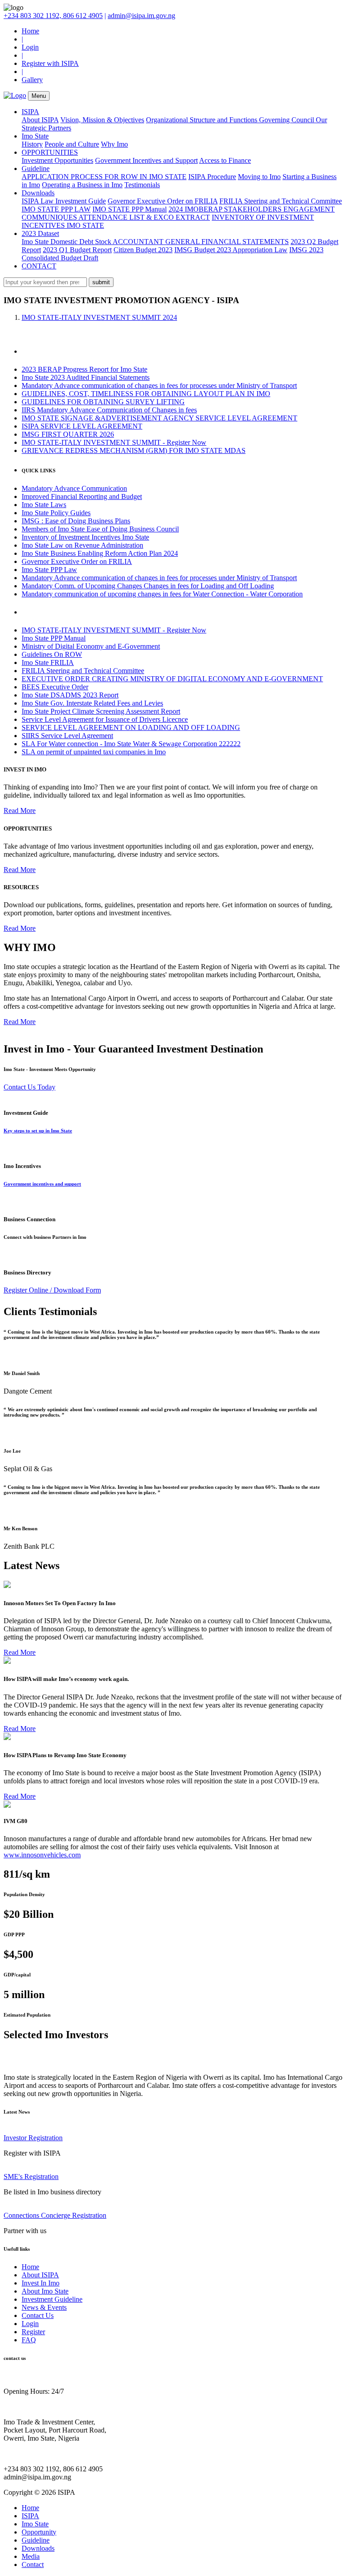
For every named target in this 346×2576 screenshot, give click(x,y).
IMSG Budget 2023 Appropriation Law (231, 250)
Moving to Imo (259, 177)
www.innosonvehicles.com (42, 1855)
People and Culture (72, 144)
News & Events (44, 2307)
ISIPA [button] (30, 112)
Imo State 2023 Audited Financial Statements (86, 377)
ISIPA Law (39, 201)
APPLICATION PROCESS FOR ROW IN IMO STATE (104, 177)
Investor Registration (33, 2138)
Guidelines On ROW (52, 654)
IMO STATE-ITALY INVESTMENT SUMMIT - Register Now (114, 442)
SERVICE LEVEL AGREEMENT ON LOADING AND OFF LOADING (131, 727)
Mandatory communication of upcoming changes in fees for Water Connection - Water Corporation (162, 594)
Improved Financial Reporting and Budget (82, 496)
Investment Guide (81, 201)
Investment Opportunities (57, 160)
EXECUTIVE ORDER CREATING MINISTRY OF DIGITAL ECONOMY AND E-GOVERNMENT (172, 679)
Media (31, 2556)
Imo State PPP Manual (54, 638)
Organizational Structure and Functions (203, 120)
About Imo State (45, 2291)
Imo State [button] (35, 136)
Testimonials (142, 185)
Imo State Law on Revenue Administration (82, 545)
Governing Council (287, 120)
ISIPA (30, 2516)
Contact (33, 2564)
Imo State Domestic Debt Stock (67, 242)
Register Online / (29, 1290)
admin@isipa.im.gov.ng (141, 16)
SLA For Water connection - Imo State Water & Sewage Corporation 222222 (131, 744)
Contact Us (38, 2315)
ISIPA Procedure (212, 177)
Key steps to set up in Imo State (38, 1131)
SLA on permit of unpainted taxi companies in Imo (94, 752)
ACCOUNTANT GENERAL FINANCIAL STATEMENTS (201, 242)
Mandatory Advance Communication (74, 488)
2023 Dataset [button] (40, 233)
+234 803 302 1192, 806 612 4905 (53, 16)
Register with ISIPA (50, 63)
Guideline (36, 2540)
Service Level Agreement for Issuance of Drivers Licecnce (105, 719)
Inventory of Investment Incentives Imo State (85, 537)
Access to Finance (225, 160)
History (32, 144)
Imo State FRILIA (48, 662)
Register (33, 2332)
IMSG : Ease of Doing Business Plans (76, 521)
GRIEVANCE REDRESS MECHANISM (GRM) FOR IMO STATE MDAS (134, 450)
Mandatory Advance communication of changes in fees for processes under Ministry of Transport (159, 385)
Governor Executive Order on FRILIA (163, 201)
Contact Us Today (30, 1087)
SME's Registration (31, 2177)
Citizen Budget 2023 (143, 250)
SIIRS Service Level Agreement (67, 736)
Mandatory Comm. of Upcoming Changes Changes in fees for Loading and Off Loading (148, 586)
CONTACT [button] (39, 266)
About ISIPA (40, 120)
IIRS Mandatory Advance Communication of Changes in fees (109, 410)
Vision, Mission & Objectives (102, 120)
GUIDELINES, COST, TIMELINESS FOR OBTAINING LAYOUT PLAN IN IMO (146, 394)
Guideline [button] (36, 169)
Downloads (38, 2548)
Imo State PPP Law (49, 570)
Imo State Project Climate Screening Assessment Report (101, 711)
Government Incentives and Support (146, 160)
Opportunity (39, 2532)
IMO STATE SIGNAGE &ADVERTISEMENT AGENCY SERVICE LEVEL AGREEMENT (159, 418)
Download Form (77, 1290)
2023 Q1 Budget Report (77, 250)
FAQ (29, 2340)
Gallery (32, 80)
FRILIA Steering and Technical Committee (281, 201)
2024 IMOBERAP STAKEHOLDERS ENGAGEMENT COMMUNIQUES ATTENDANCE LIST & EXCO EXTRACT (178, 213)
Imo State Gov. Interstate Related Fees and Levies (92, 703)
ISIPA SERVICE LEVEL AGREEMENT (82, 426)
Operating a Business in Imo (82, 185)
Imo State (35, 2524)
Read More (20, 810)
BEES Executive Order (55, 687)
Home (30, 31)
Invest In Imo (41, 2283)
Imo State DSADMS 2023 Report (70, 695)
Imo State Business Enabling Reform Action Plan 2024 (100, 553)
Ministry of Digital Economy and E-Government (91, 646)
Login (30, 47)
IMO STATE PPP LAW (56, 209)
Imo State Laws (44, 505)
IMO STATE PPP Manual (130, 209)
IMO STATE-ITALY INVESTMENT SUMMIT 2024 (99, 317)
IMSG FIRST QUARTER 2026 (68, 434)
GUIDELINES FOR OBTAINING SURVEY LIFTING (103, 402)
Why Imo (114, 144)
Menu (39, 96)
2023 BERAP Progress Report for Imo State (84, 369)
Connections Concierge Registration (55, 2215)
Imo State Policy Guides (56, 513)
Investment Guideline (52, 2299)
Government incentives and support (42, 1184)
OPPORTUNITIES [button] (50, 152)
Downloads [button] (38, 193)
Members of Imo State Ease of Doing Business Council (100, 529)
